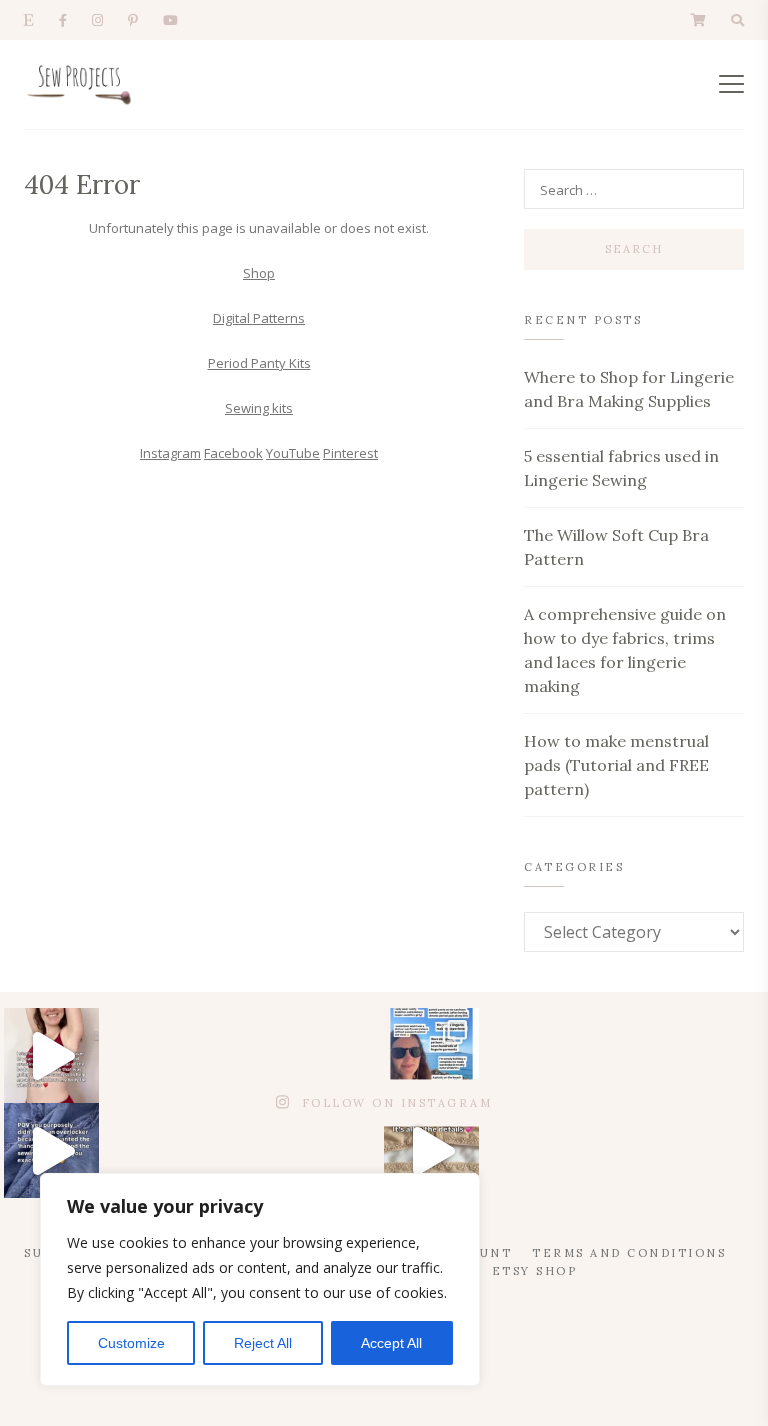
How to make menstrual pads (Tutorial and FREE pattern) (616, 765)
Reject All (263, 1343)
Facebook (233, 453)
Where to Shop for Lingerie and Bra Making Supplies (629, 389)
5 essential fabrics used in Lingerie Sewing (621, 468)
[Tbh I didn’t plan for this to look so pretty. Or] (431, 1150)
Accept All (391, 1343)
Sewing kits (259, 408)
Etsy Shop (535, 1271)
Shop (259, 273)
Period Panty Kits (259, 363)
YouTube (293, 453)
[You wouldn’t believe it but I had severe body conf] (51, 1055)
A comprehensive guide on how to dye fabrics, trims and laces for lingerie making (625, 650)
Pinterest (350, 453)
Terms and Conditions (629, 1253)
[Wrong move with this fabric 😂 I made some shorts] (51, 1150)
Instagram (170, 453)
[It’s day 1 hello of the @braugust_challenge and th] (431, 1055)
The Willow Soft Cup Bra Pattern (616, 547)
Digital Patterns (259, 318)
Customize (131, 1343)
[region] (260, 1279)
